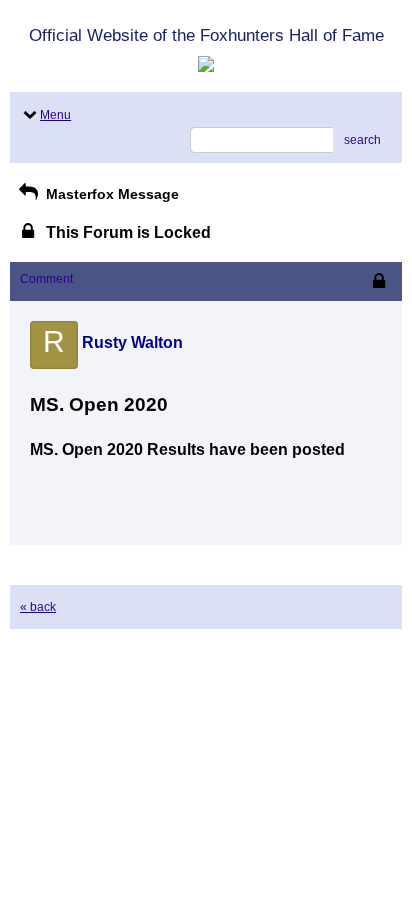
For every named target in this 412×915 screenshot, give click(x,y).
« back (38, 607)
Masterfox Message (110, 194)
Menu (55, 115)
